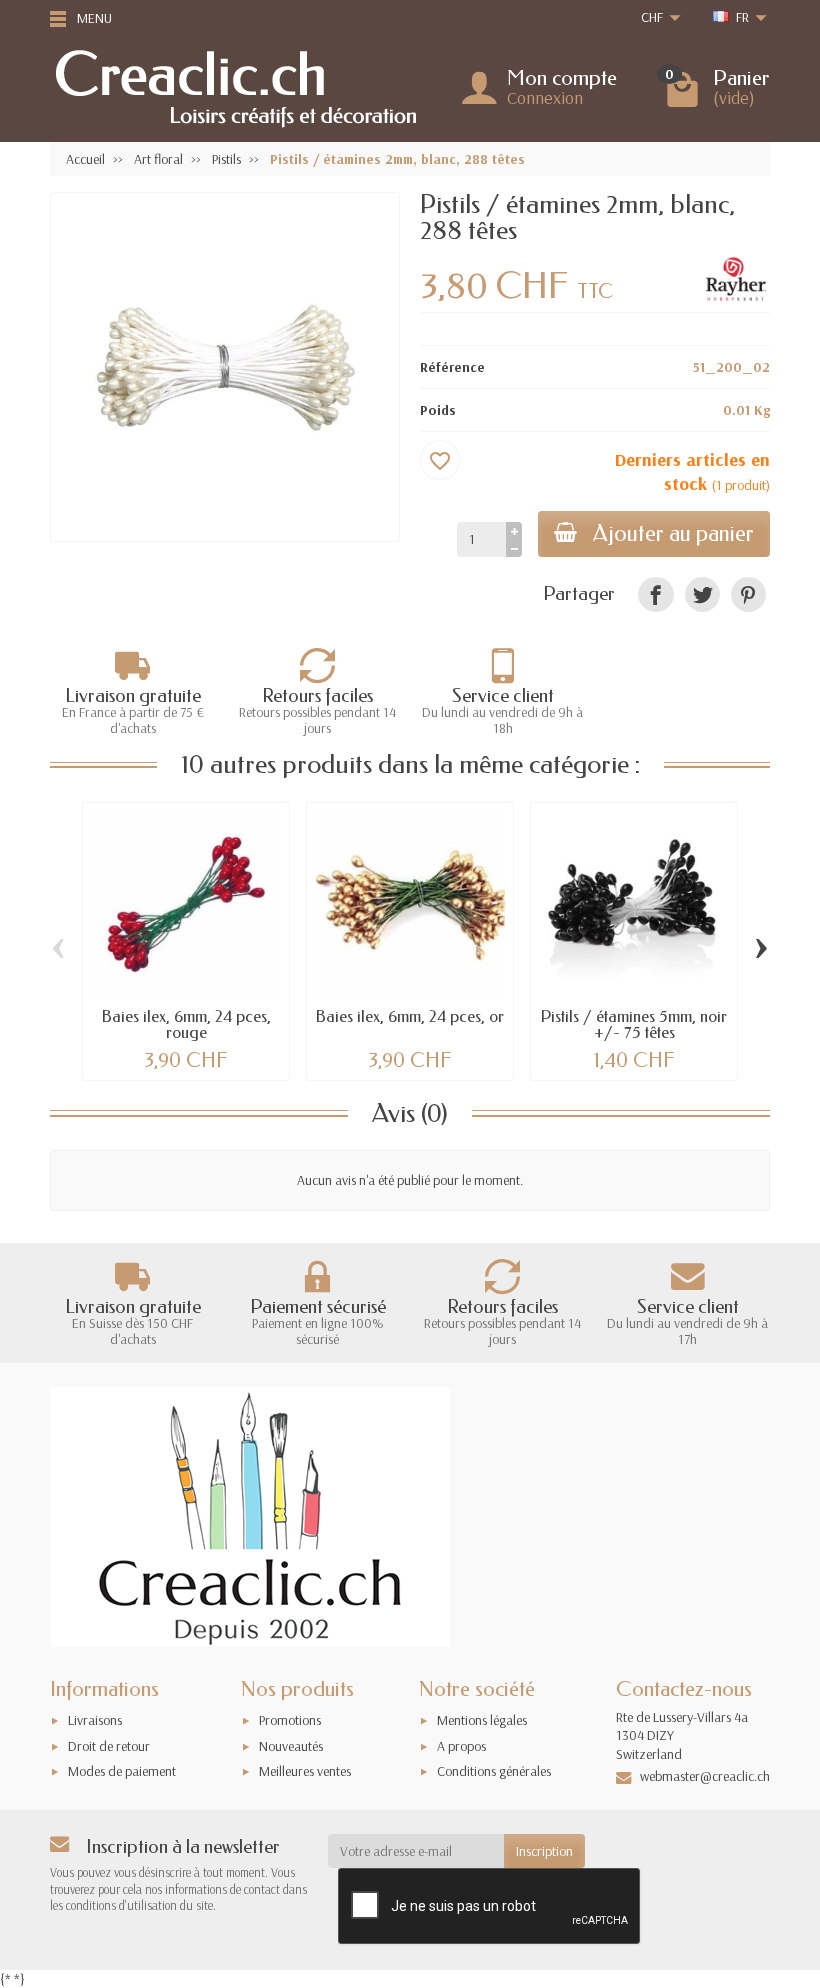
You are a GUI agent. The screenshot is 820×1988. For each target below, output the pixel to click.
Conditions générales (494, 1771)
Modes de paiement (122, 1771)
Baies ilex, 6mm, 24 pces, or (410, 1016)
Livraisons (95, 1720)
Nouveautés (291, 1746)
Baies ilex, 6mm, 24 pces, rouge (186, 1024)
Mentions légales (482, 1720)
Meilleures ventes (305, 1771)
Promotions (290, 1720)
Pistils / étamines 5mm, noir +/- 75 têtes (634, 1024)
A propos (461, 1746)
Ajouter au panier (673, 533)
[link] (655, 594)
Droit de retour (109, 1746)
